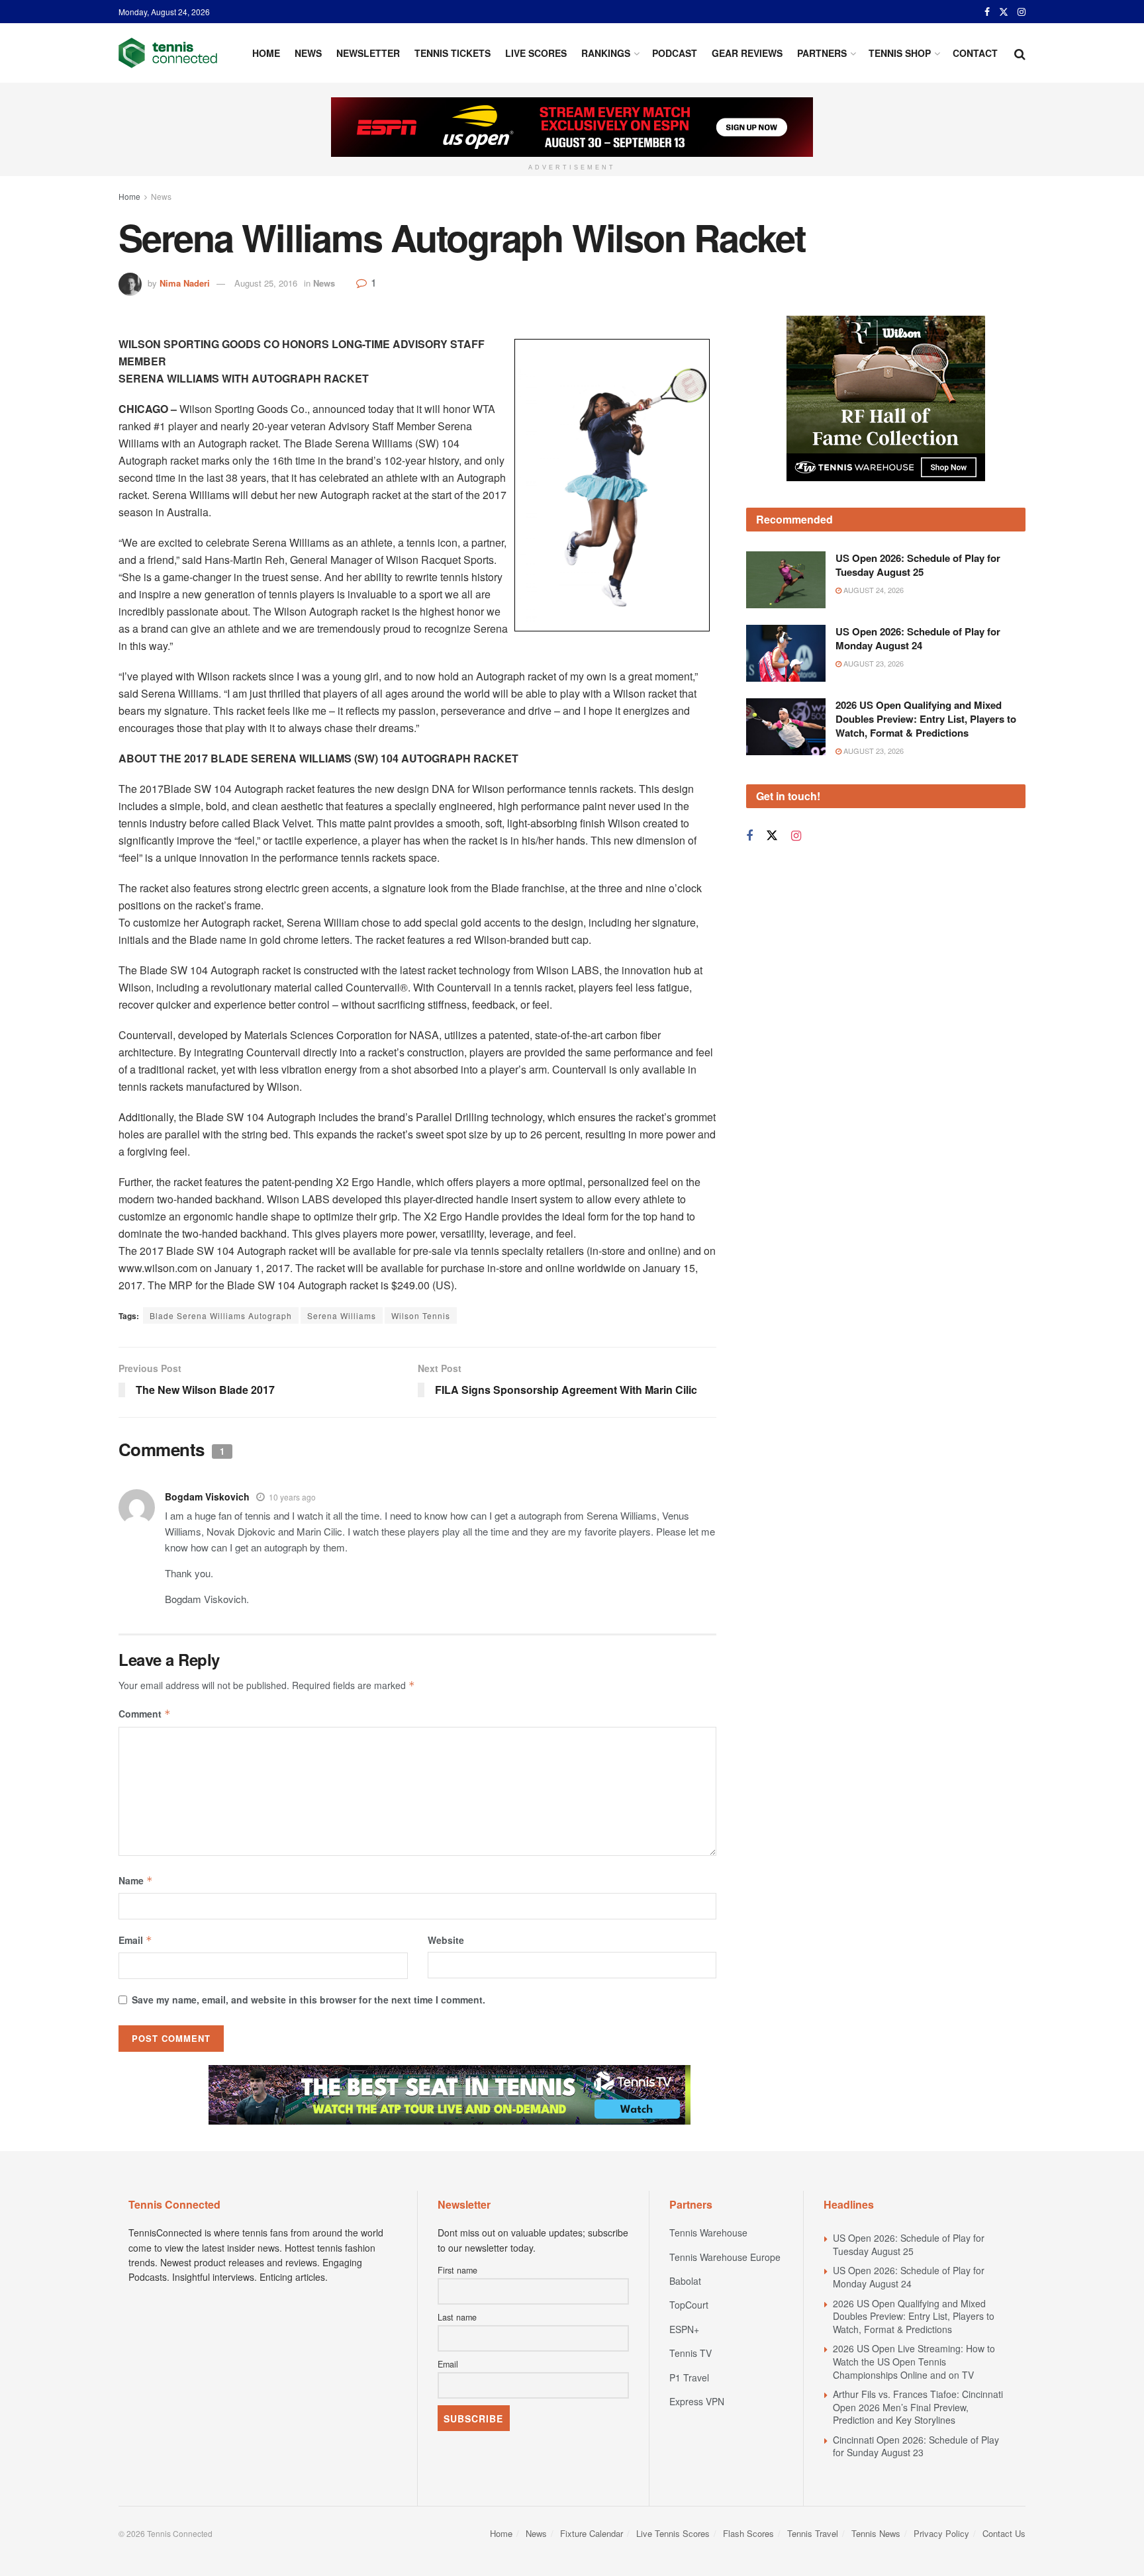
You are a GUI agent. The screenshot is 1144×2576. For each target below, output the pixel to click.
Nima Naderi (185, 283)
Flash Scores (748, 2533)
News (308, 53)
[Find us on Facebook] (987, 12)
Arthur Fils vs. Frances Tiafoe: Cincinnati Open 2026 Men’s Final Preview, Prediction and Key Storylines (918, 2407)
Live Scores (536, 53)
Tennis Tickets (453, 53)
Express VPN (697, 2401)
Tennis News (876, 2533)
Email (135, 1940)
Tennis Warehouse (708, 2232)
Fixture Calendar (592, 2533)
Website (446, 1940)
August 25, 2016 (266, 283)
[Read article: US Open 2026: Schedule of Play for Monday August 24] (786, 653)
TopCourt (689, 2305)
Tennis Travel (813, 2533)
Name (136, 1880)
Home (266, 53)
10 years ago (292, 1497)
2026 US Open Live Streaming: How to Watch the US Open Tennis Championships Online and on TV (914, 2361)
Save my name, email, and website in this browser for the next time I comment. (309, 2000)
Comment (145, 1714)
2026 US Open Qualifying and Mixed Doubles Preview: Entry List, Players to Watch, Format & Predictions (926, 719)
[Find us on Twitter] (1004, 12)
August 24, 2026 (873, 590)
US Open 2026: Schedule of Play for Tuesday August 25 (918, 565)
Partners (822, 53)
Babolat (685, 2281)
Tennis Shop (900, 53)
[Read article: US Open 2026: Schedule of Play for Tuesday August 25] (786, 580)
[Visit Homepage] (168, 53)
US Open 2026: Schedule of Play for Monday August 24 (918, 638)
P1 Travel (689, 2377)
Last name (457, 2317)
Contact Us (1004, 2533)
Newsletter (368, 53)
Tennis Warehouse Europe (725, 2257)
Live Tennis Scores (673, 2533)
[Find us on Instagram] (1022, 12)
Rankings (606, 53)
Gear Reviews (747, 53)
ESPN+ (684, 2329)
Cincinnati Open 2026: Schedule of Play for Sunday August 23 (916, 2446)
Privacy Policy (941, 2533)
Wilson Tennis (421, 1315)
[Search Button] (1020, 53)
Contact (975, 53)
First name (457, 2270)
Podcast (675, 53)
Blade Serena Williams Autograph (221, 1315)
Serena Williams (342, 1315)
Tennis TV (691, 2353)
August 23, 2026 (873, 663)
